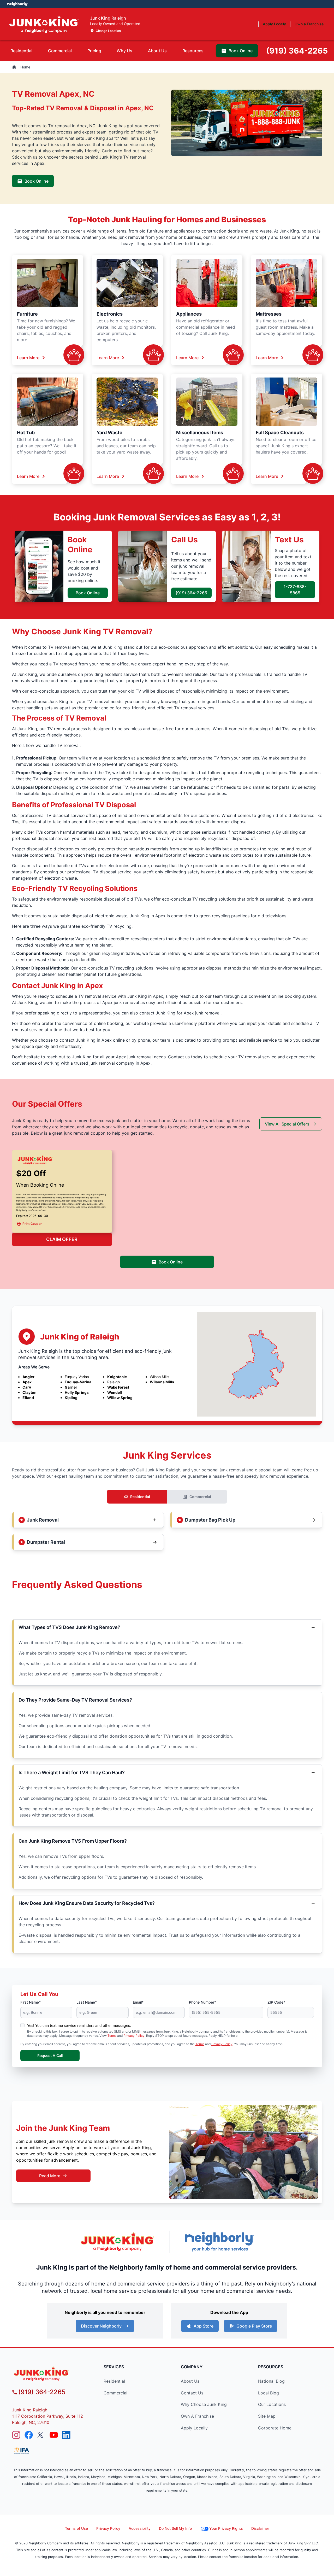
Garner (71, 1387)
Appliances (189, 314)
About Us (190, 2381)
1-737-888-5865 (295, 590)
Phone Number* (202, 2002)
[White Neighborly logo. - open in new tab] (17, 4)
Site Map (267, 2416)
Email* (138, 2002)
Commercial (200, 1497)
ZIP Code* (276, 2002)
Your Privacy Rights (226, 2528)
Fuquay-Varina (78, 1382)
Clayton (29, 1392)
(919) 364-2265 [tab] (297, 51)
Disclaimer (260, 2528)
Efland (28, 1398)
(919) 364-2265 (191, 593)
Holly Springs (77, 1392)
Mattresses (269, 314)
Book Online (37, 181)
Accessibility (140, 2528)
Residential (140, 1497)
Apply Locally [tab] (274, 24)
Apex (27, 1382)
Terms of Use (76, 2528)
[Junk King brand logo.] (44, 24)
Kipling (71, 1398)
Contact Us (192, 2393)
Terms (112, 2036)
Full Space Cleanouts (280, 433)
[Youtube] (54, 2435)
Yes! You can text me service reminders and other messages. (79, 2025)
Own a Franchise (197, 2416)
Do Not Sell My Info (175, 2528)
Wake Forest (118, 1387)
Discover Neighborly (101, 2326)
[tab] (21, 51)
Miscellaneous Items (200, 433)
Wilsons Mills (162, 1382)
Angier (28, 1377)
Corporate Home (275, 2428)
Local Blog (269, 2393)
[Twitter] (41, 2435)
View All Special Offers (287, 1124)
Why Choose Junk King (204, 2404)
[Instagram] (16, 2435)
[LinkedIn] (66, 2435)
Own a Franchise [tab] (309, 24)
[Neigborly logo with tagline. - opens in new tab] (219, 2241)
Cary (27, 1387)
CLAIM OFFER (62, 1239)
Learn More (28, 358)
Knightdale (117, 1377)
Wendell (115, 1392)
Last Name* (87, 2002)
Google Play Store (254, 2326)
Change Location (108, 31)
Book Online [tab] (241, 51)
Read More (50, 2176)
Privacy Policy (134, 2036)
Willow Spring (120, 1398)
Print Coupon (32, 1224)
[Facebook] (29, 2435)
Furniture (27, 314)
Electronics (110, 314)
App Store (204, 2326)
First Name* (31, 2002)
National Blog (271, 2381)
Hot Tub (26, 433)
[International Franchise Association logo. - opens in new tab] (22, 2451)
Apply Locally (194, 2428)
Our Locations (272, 2404)
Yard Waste (109, 433)
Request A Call (50, 2055)
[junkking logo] (51, 2374)
